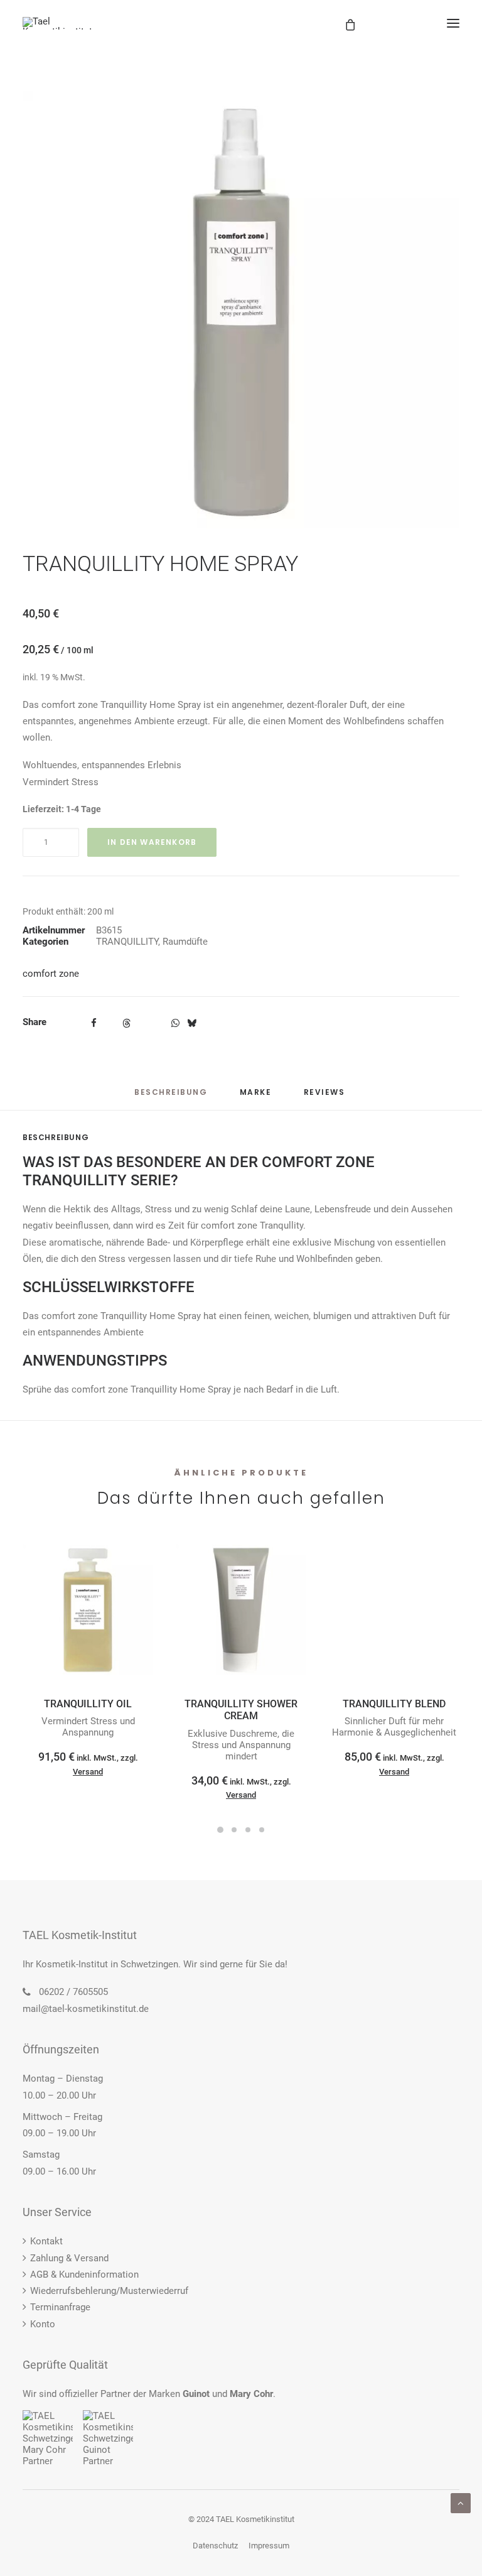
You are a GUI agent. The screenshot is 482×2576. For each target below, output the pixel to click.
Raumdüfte (185, 942)
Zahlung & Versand (69, 2258)
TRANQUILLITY (127, 942)
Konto (43, 2324)
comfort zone (51, 974)
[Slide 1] (220, 1830)
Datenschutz (215, 2546)
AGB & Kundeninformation (84, 2274)
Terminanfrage (60, 2307)
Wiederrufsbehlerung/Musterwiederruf (109, 2291)
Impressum (269, 2546)
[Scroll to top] (461, 2503)
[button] (453, 23)
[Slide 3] (248, 1830)
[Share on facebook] (94, 1023)
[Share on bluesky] (191, 1023)
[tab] (256, 1097)
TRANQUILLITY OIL (88, 1704)
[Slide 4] (262, 1830)
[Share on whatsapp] (175, 1023)
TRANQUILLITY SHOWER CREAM (241, 1710)
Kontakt (46, 2241)
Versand (88, 1772)
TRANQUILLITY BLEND (394, 1704)
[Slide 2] (234, 1830)
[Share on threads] (126, 1023)
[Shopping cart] (407, 23)
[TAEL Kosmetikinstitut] (57, 23)
